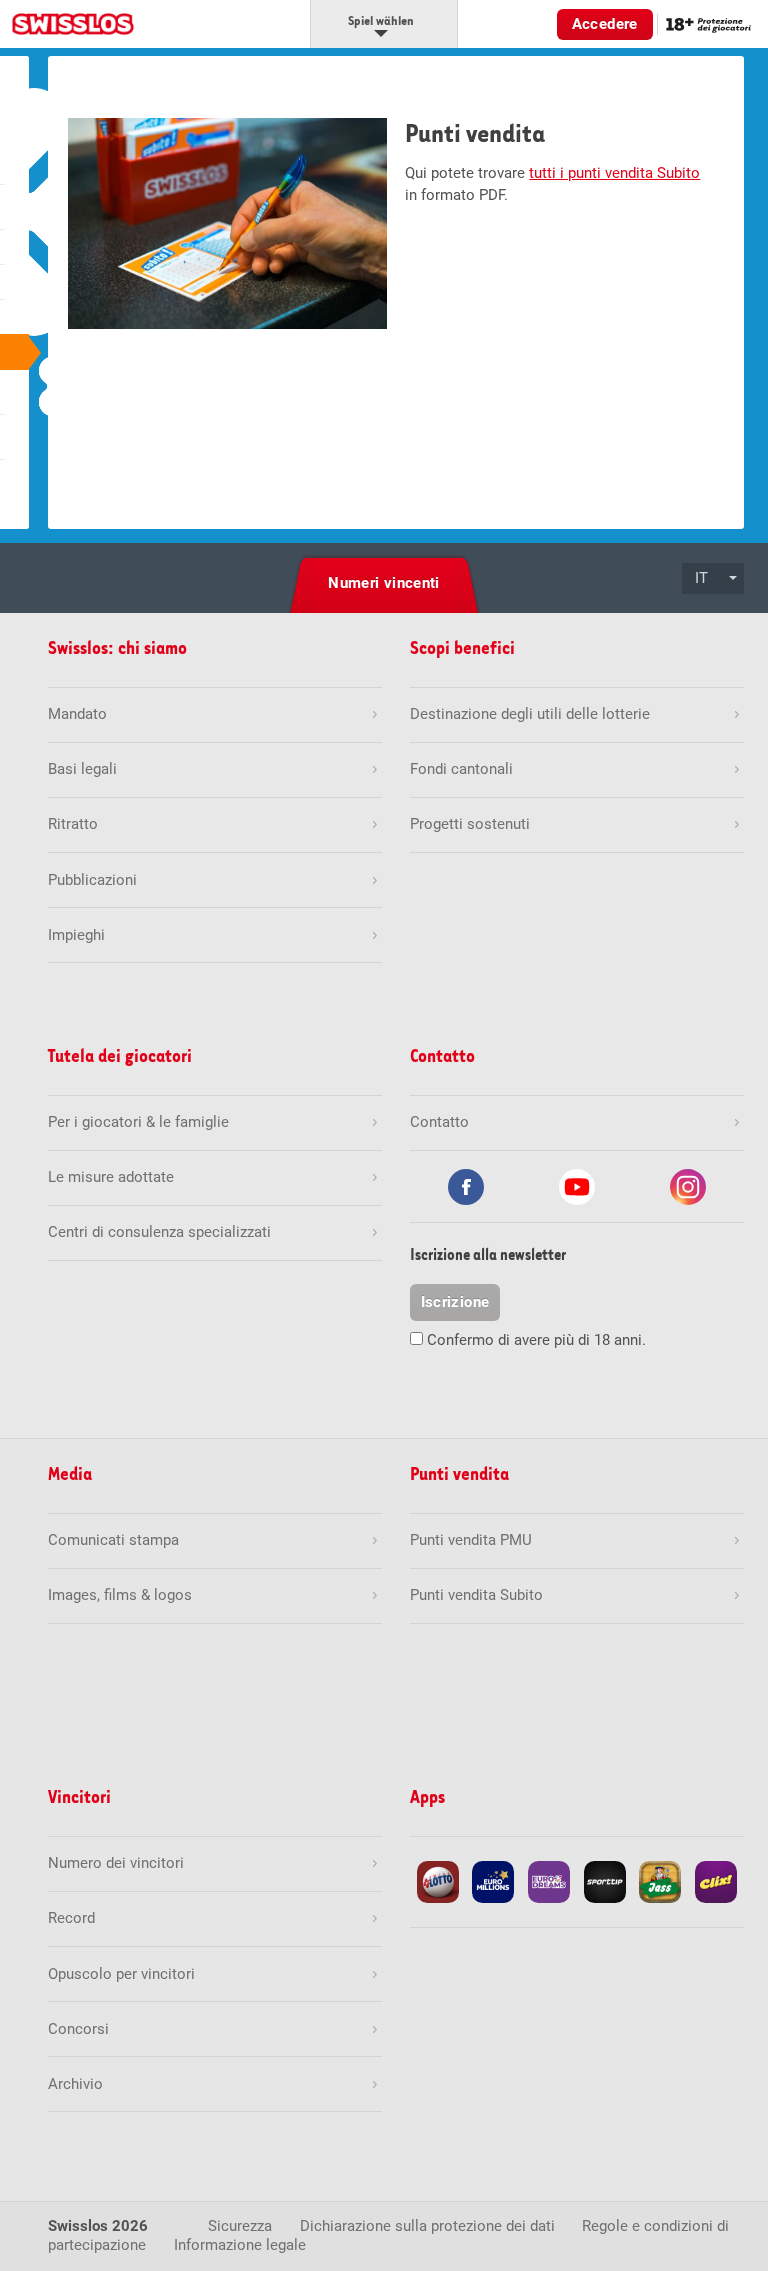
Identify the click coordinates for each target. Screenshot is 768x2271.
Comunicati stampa (113, 1540)
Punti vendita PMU (471, 1540)
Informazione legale (240, 2245)
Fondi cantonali (461, 769)
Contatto (439, 1122)
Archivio (75, 2084)
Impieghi (76, 935)
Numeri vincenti (384, 583)
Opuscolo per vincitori (121, 1974)
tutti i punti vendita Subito (614, 173)
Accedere (605, 24)
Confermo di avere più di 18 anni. (536, 1340)
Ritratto (73, 824)
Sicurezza (240, 2226)
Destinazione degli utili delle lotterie (530, 714)
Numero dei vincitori (116, 1863)
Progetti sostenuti (470, 824)
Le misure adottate (111, 1177)
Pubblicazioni (92, 880)
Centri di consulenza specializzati (159, 1232)
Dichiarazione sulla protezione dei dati (427, 2226)
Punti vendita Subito (476, 1595)
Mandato (77, 714)
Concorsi (78, 2029)
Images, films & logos (120, 1595)
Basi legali (82, 769)
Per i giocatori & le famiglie (138, 1122)
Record (71, 1918)
